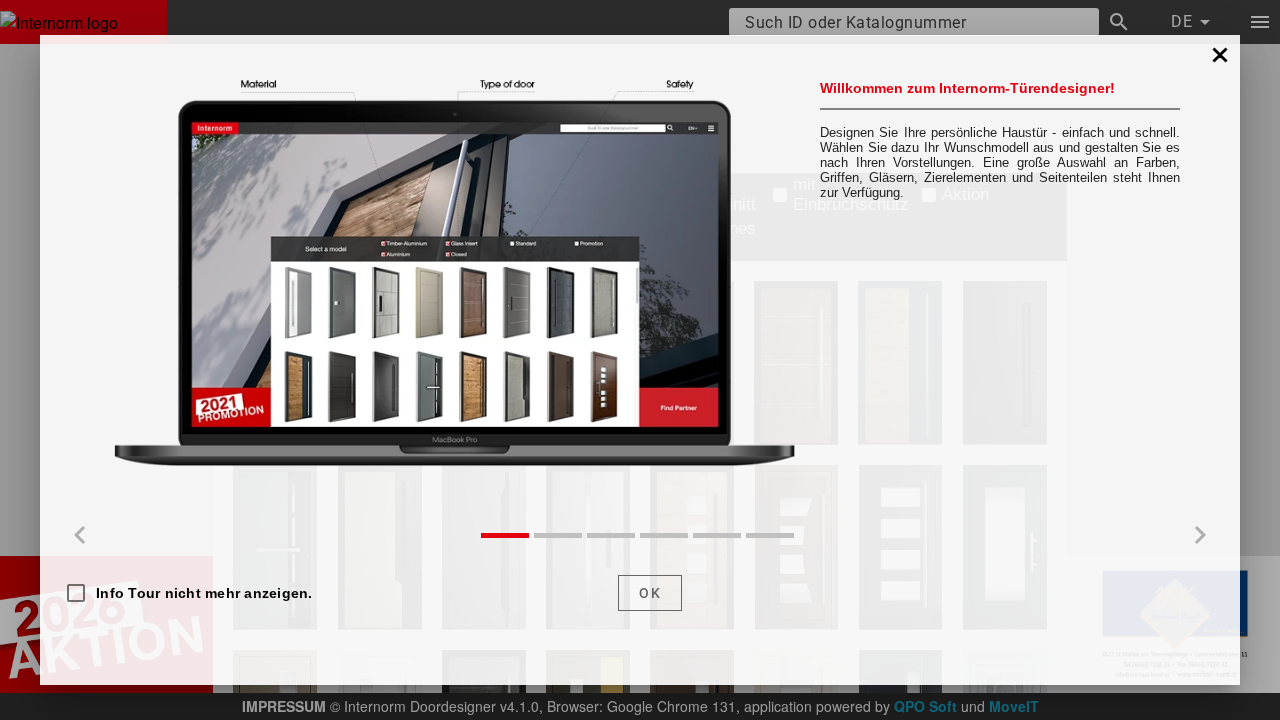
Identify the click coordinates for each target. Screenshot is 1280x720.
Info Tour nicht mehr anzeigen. (204, 593)
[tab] (505, 535)
